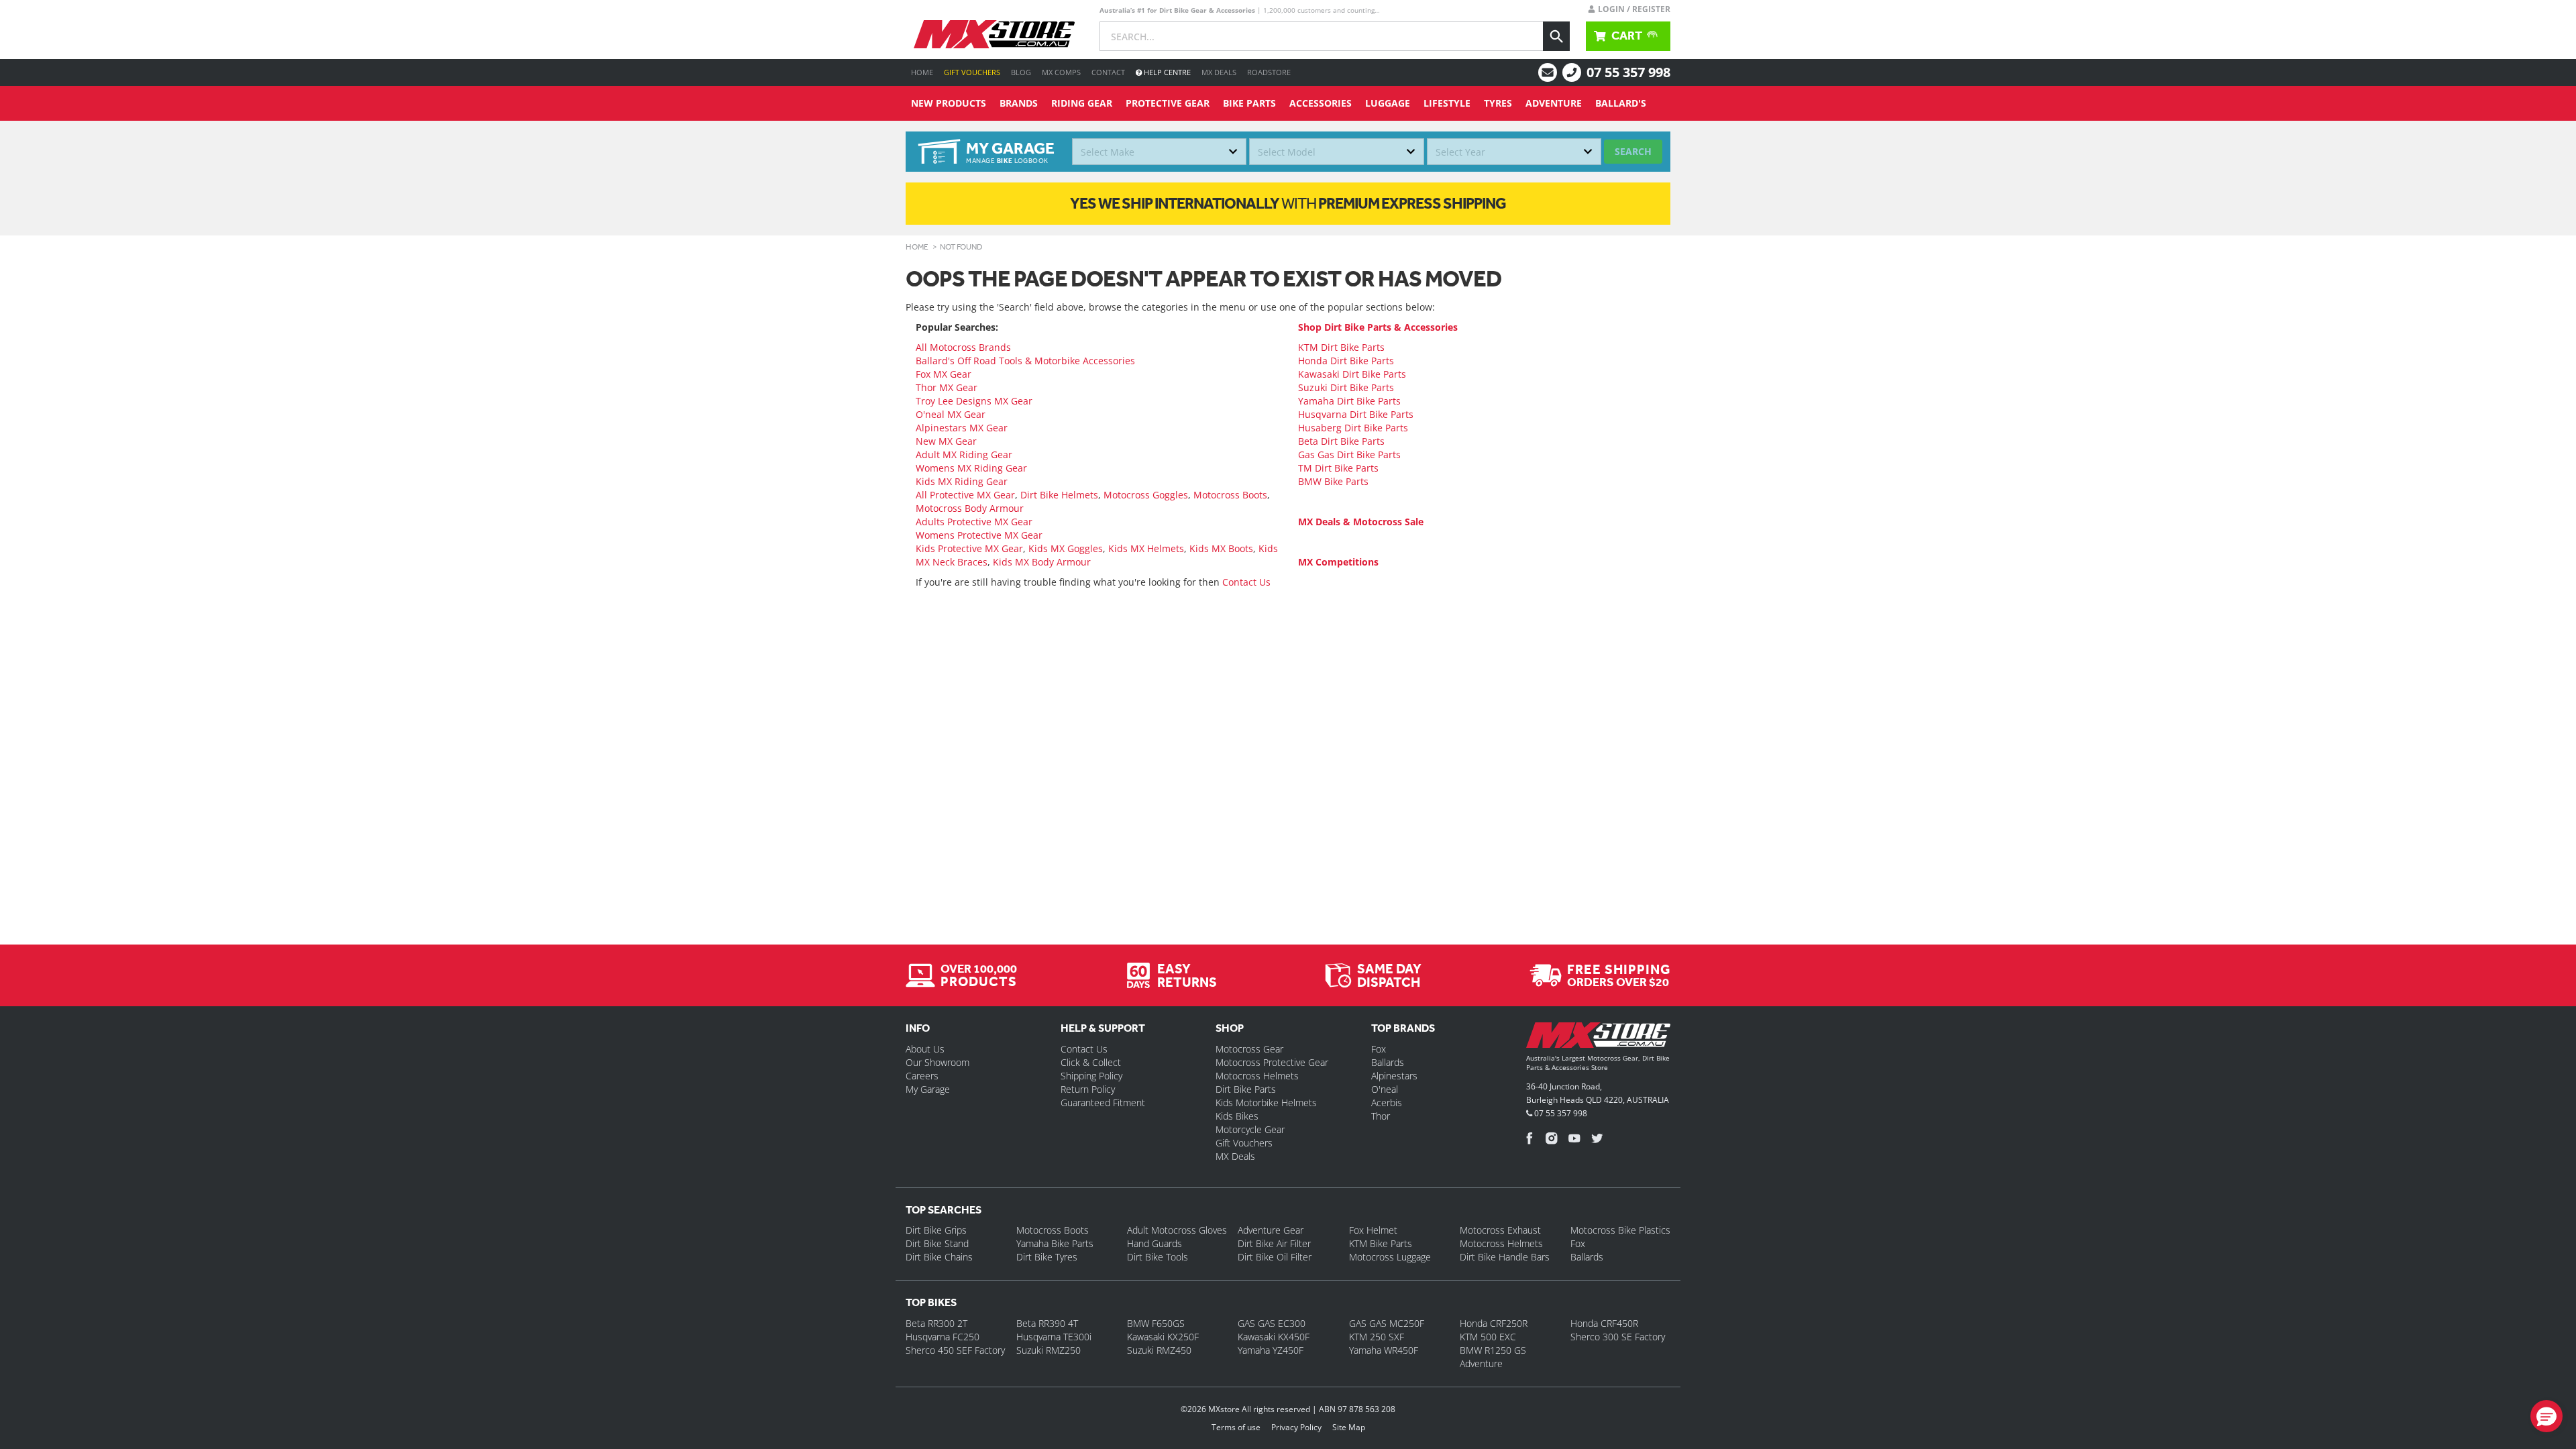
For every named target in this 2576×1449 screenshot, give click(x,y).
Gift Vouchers (972, 72)
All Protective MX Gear (965, 495)
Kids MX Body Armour (1042, 562)
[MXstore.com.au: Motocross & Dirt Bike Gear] (994, 34)
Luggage (1388, 103)
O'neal (1385, 1089)
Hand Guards (1155, 1243)
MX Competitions (1338, 562)
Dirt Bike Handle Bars (1505, 1257)
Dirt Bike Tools (1158, 1257)
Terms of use (1236, 1427)
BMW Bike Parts (1333, 481)
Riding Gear (1082, 103)
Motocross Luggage (1390, 1257)
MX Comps (1061, 72)
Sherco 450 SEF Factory (955, 1350)
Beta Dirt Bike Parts (1341, 441)
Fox (1379, 1049)
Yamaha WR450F (1384, 1350)
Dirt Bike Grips (936, 1230)
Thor (1381, 1116)
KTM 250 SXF (1377, 1337)
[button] (2546, 1416)
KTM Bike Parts (1381, 1243)
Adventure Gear (1271, 1230)
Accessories (1321, 103)
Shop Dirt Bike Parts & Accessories (1378, 327)
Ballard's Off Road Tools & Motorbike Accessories (1025, 361)
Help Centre (1166, 72)
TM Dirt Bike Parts (1338, 468)
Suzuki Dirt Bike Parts (1346, 387)
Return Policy (1088, 1089)
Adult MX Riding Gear (964, 454)
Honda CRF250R (1494, 1323)
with (1288, 203)
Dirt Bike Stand (937, 1243)
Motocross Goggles (1146, 495)
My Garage (928, 1089)
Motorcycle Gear (1250, 1129)
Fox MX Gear (944, 374)
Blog (1021, 72)
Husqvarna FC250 (943, 1337)
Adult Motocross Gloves (1177, 1230)
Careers (922, 1076)
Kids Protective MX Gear (969, 548)
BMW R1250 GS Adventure (1493, 1357)
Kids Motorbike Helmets (1266, 1103)
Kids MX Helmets (1146, 548)
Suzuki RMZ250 (1049, 1350)
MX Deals (1219, 72)
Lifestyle (1447, 103)
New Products (949, 103)
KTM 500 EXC (1488, 1337)
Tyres (1498, 103)
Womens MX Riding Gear (971, 468)
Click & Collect (1091, 1062)
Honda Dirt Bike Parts (1346, 361)
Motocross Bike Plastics (1620, 1230)
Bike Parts (1249, 103)
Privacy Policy (1296, 1427)
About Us (925, 1049)
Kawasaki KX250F (1163, 1337)
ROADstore (1269, 72)
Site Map (1349, 1427)
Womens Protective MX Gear (979, 535)
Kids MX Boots (1221, 548)
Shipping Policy (1091, 1076)
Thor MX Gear (947, 387)
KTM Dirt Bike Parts (1341, 347)
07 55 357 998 (1628, 72)
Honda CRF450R (1604, 1323)
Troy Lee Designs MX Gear (974, 401)
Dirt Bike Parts (1246, 1089)
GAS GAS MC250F (1387, 1323)
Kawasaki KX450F (1274, 1337)
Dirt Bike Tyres (1047, 1257)
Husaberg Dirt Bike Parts (1353, 428)
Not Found (961, 247)
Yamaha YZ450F (1271, 1350)
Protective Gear (1168, 103)
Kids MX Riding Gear (962, 481)
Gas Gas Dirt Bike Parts (1349, 454)
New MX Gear (946, 441)
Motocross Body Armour (970, 508)
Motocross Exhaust (1500, 1230)
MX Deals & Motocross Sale (1361, 522)
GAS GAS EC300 (1272, 1323)
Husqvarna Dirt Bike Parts (1356, 414)
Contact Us (1246, 582)
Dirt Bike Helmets (1059, 495)
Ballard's (1621, 103)
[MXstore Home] (1598, 1038)
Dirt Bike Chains (939, 1257)
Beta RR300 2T (936, 1323)
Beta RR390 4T (1047, 1323)
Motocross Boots (1230, 495)
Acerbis (1387, 1103)
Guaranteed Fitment (1103, 1103)
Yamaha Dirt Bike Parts (1349, 401)
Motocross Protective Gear (1272, 1062)
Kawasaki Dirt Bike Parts (1352, 374)
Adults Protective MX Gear (974, 522)
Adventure (1554, 103)
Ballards (1388, 1062)
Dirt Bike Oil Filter (1275, 1257)
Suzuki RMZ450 (1159, 1350)
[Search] (1556, 36)
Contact (1108, 72)
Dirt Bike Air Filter (1274, 1243)
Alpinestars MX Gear (962, 428)
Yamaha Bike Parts (1055, 1243)
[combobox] (1159, 152)
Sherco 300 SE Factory (1618, 1337)
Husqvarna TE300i (1054, 1337)
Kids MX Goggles (1066, 548)
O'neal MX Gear (951, 414)
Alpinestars (1394, 1076)
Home (922, 72)
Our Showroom (937, 1062)
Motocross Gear (1249, 1049)
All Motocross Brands (963, 347)
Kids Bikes (1237, 1116)
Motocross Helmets (1257, 1076)
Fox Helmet (1373, 1230)
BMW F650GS (1156, 1323)
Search (1633, 151)
